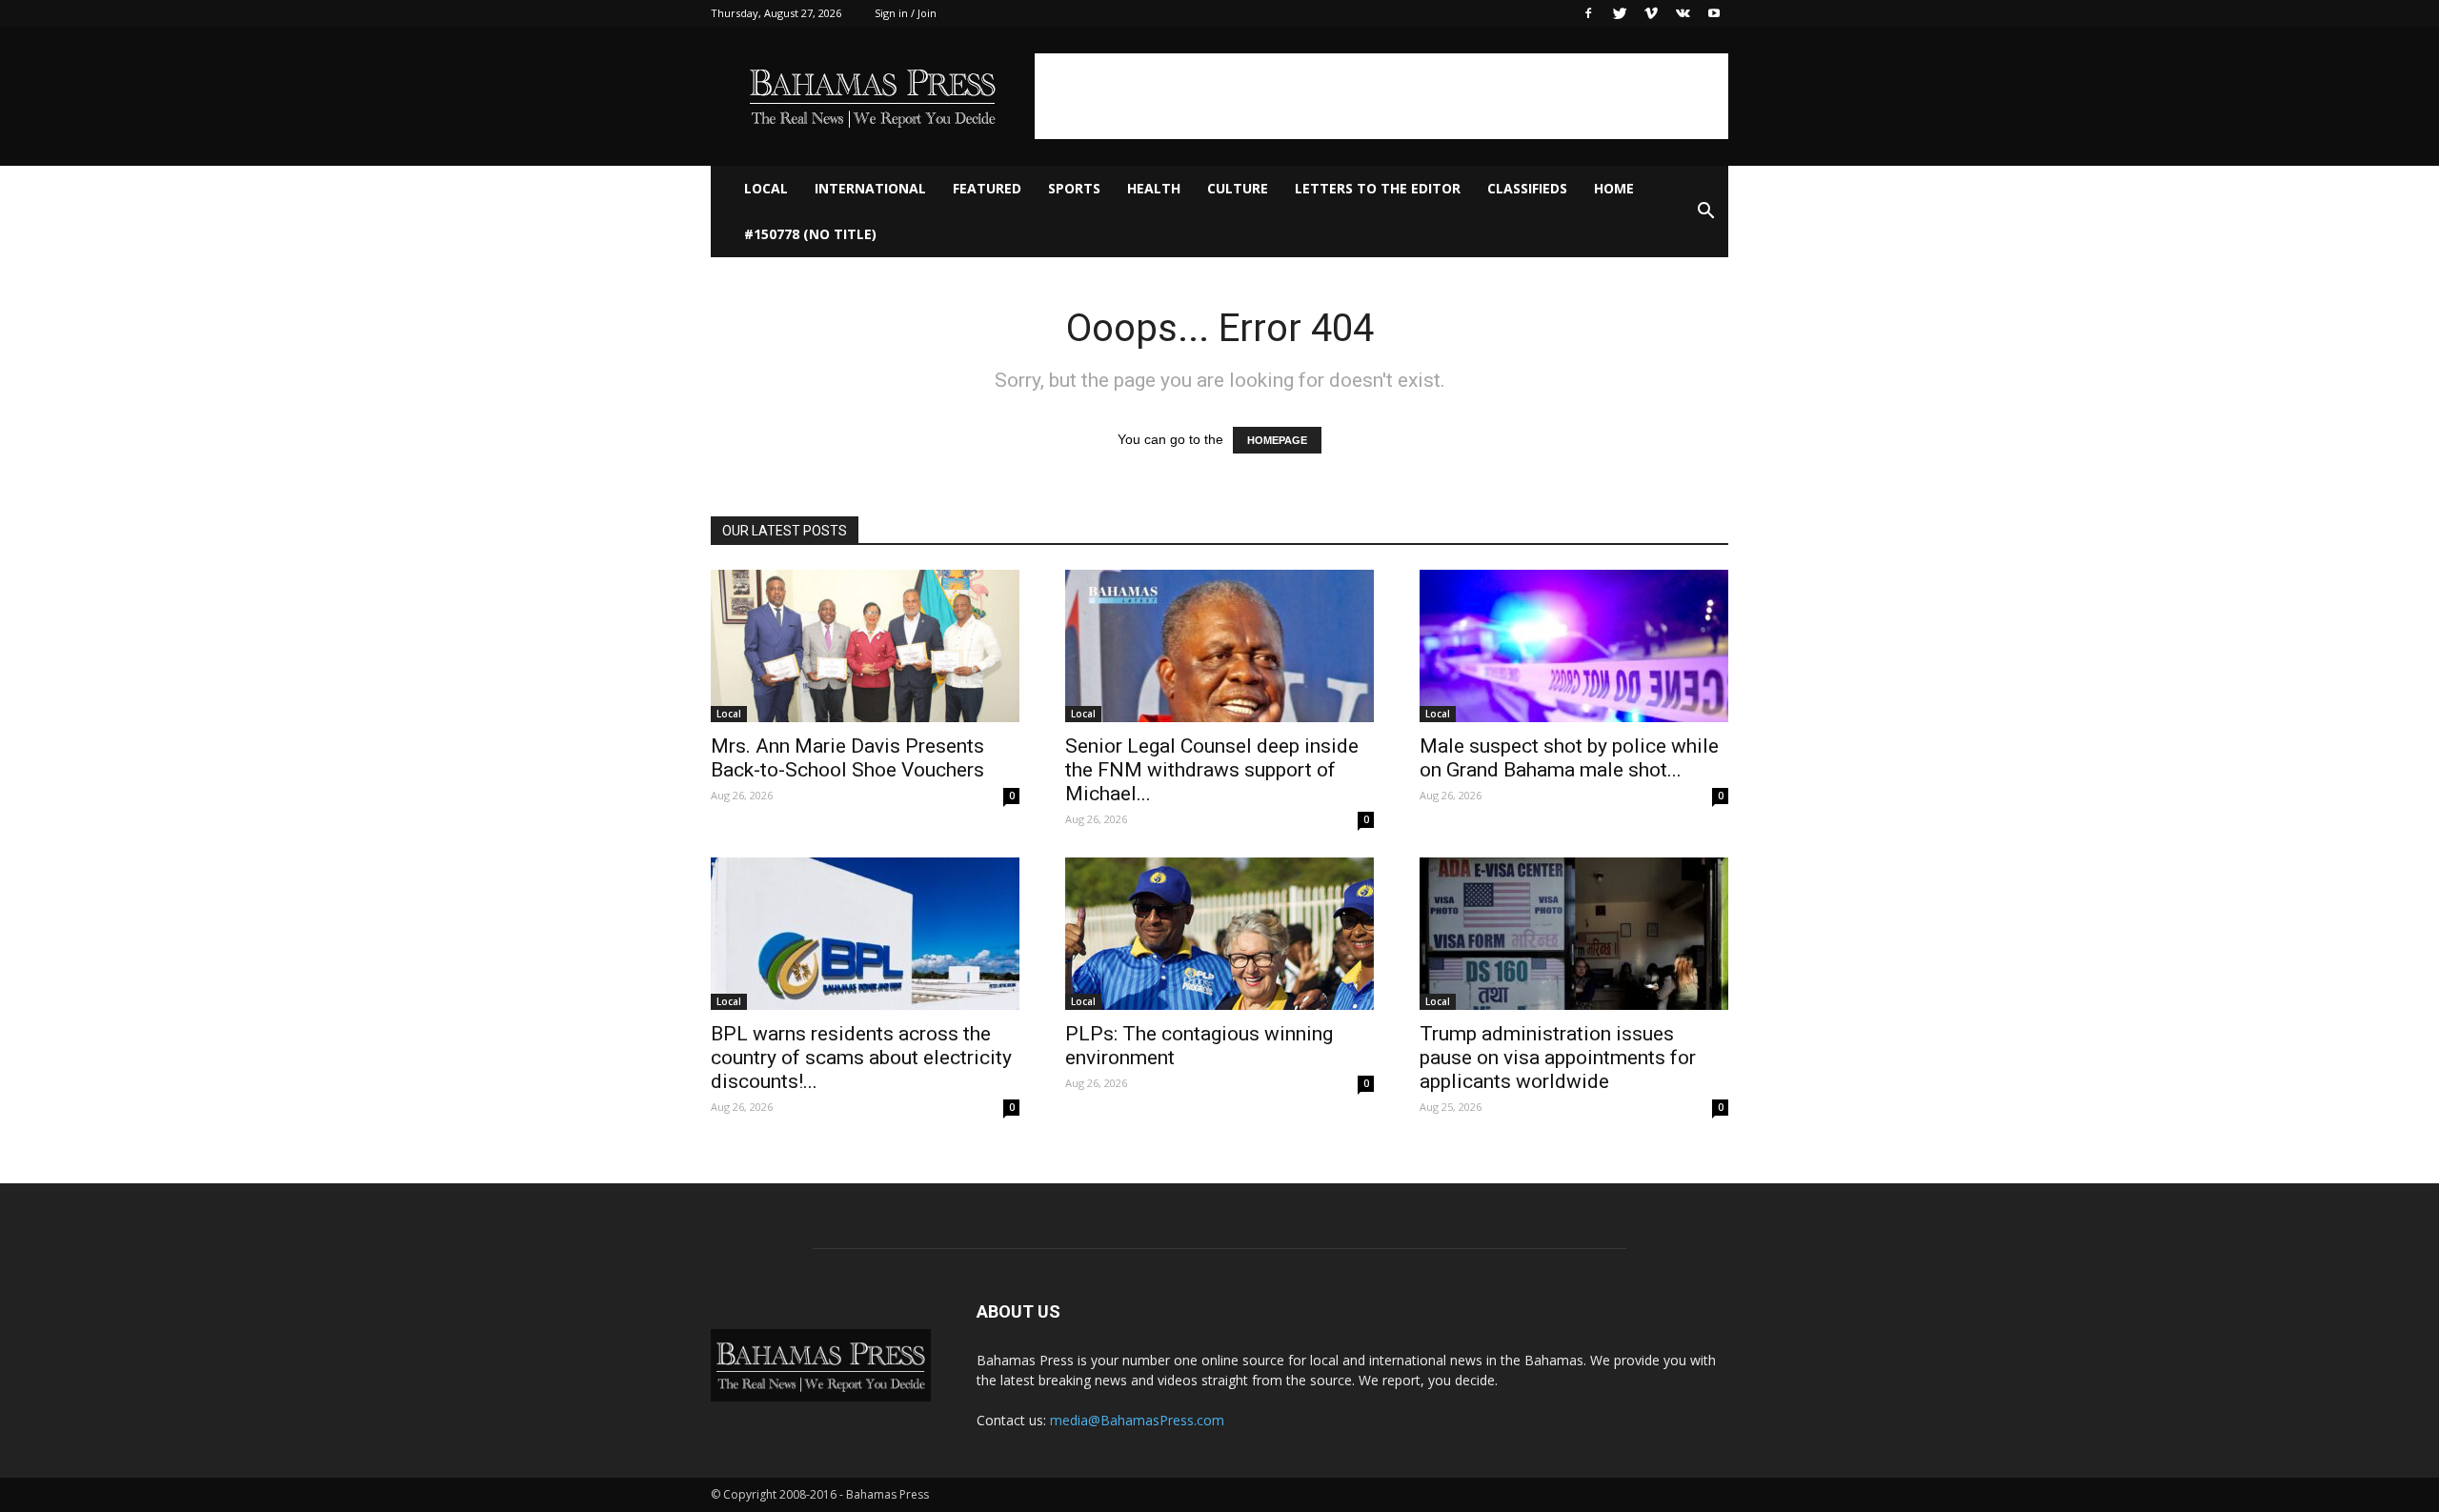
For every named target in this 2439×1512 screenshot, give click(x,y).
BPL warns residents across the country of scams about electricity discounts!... (861, 1058)
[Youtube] (1714, 13)
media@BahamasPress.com (1137, 1420)
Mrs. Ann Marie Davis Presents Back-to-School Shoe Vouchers (847, 758)
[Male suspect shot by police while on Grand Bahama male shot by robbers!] (1574, 646)
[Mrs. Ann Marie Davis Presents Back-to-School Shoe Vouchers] (865, 646)
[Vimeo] (1651, 13)
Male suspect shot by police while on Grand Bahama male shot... (1569, 758)
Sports (1074, 188)
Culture (1238, 188)
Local (766, 188)
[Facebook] (1588, 13)
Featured (987, 188)
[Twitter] (1620, 13)
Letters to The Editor (1378, 188)
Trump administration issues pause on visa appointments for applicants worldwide (1558, 1058)
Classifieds (1527, 188)
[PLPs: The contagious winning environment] (1219, 934)
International (870, 188)
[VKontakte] (1683, 13)
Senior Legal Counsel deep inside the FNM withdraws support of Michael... (1212, 770)
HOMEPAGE (1277, 440)
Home (1614, 188)
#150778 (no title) (810, 234)
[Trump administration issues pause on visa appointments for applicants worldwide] (1574, 934)
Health (1154, 188)
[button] (1705, 212)
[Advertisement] (1381, 96)
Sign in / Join (906, 13)
